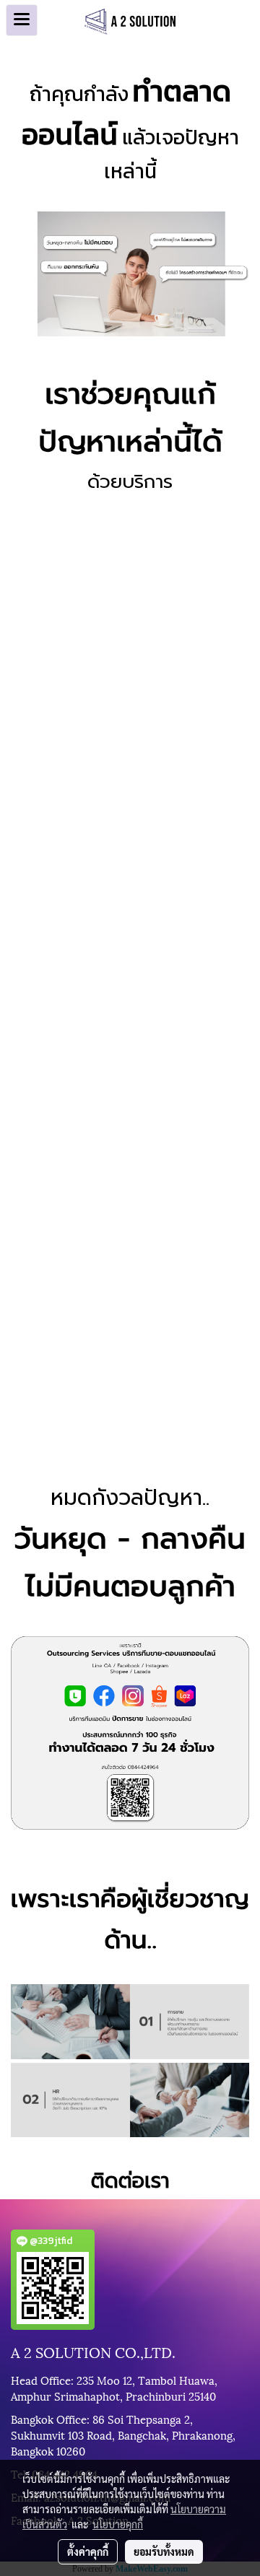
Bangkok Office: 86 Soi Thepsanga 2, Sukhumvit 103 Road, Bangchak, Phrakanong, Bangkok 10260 (123, 2435)
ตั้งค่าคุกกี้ (88, 2551)
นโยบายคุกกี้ (118, 2524)
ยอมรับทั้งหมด (164, 2551)
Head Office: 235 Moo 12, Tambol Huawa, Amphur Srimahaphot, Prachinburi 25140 (114, 2388)
